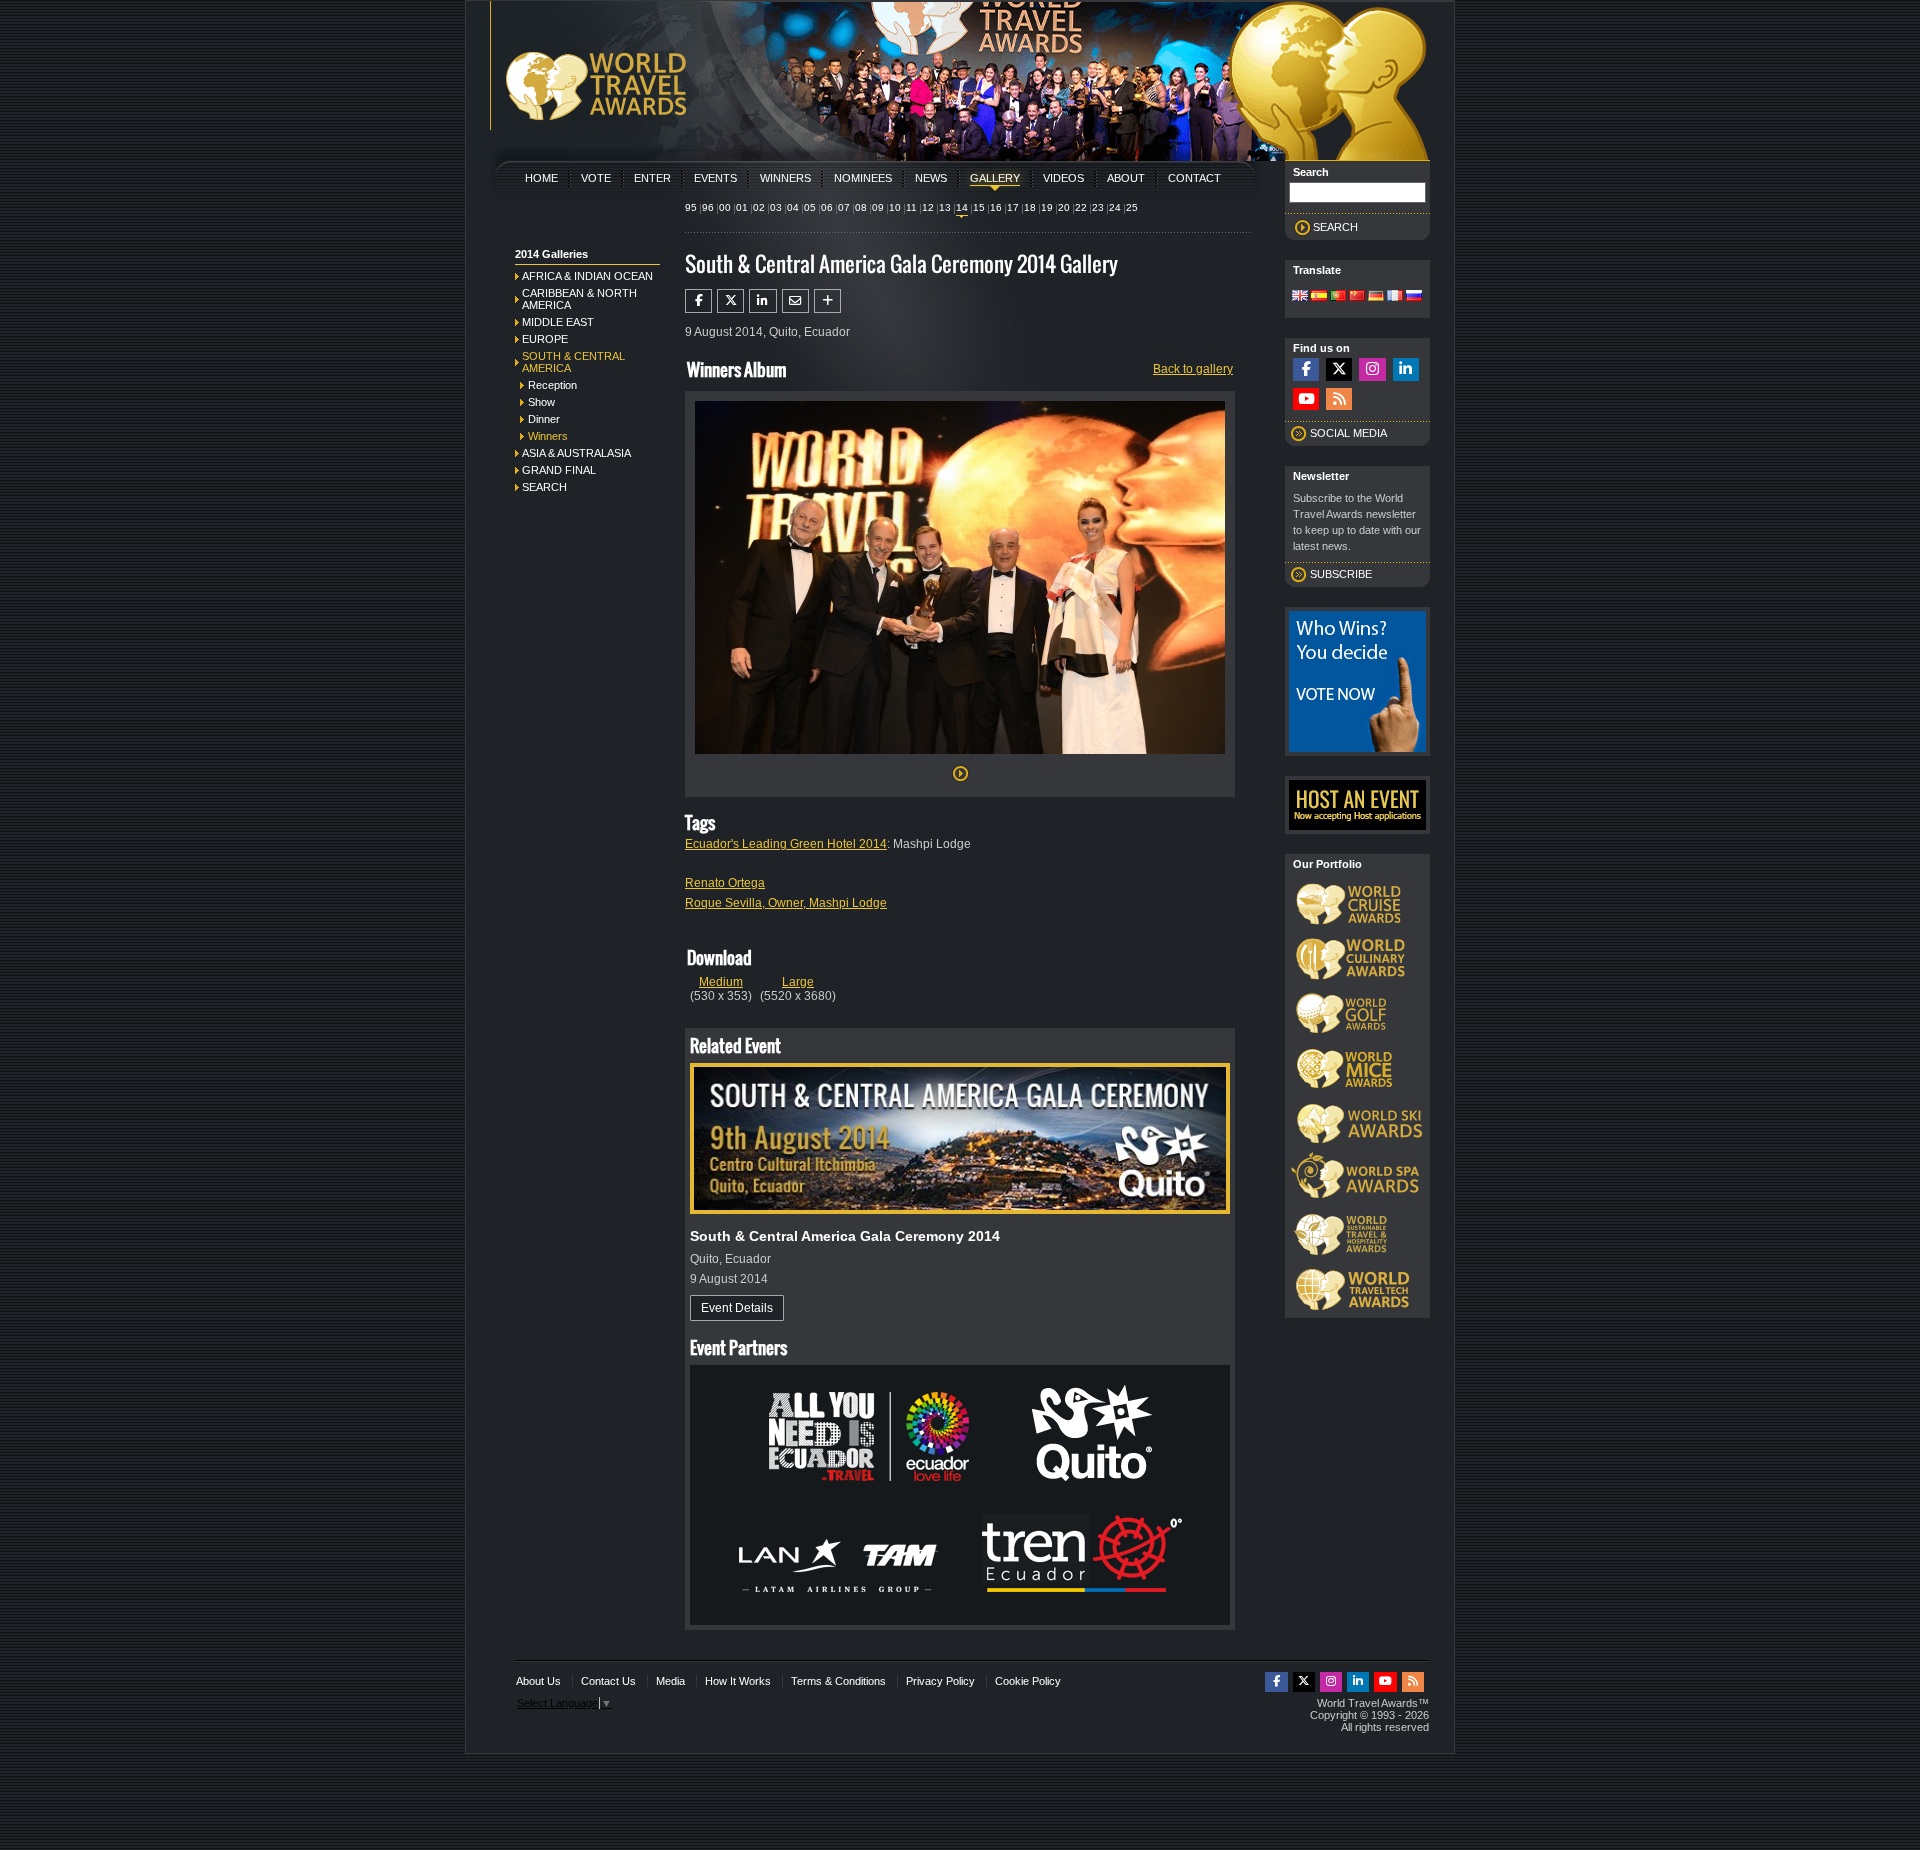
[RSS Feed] (1339, 399)
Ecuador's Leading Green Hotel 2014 (786, 844)
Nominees (863, 178)
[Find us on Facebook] (1306, 369)
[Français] (1395, 297)
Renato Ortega (725, 883)
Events (715, 178)
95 (691, 207)
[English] (1300, 297)
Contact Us (608, 1681)
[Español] (1319, 297)
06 (827, 207)
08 (861, 207)
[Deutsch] (1376, 297)
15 (979, 207)
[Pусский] (1414, 297)
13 (945, 207)
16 (996, 207)
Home (541, 178)
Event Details (737, 1308)
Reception (552, 385)
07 (844, 207)
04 (793, 207)
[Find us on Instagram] (1372, 369)
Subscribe (1341, 574)
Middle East (558, 322)
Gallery (995, 178)
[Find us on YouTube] (1306, 399)
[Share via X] (730, 301)
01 (742, 207)
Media (670, 1681)
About (1126, 178)
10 (895, 207)
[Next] (960, 760)
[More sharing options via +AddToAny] (827, 301)
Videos (1063, 178)
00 (725, 207)
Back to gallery (1193, 369)
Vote (596, 178)
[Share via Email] (795, 301)
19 (1047, 207)
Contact (1194, 178)
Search (544, 487)
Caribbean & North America (579, 299)
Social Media (1348, 433)
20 (1064, 207)
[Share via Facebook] (698, 301)
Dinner (544, 419)
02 (759, 207)
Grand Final (559, 470)
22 (1081, 207)
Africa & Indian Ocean (587, 276)
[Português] (1338, 297)
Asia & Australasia (576, 453)
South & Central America (573, 362)
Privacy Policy (940, 1681)
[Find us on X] (1339, 369)
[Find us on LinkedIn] (1406, 369)
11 (911, 207)
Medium (721, 982)
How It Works (738, 1681)
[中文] (1357, 297)
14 (962, 207)
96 (708, 207)
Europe (545, 339)
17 (1013, 207)
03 (776, 207)
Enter (652, 178)
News (931, 178)
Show (541, 402)
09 (878, 207)
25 (1132, 207)
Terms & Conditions (838, 1681)
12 (928, 207)
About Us (538, 1681)
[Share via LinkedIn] (762, 301)
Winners (785, 178)
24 (1115, 207)
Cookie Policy (1028, 1681)
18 (1030, 207)
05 (810, 207)
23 (1098, 207)
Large (798, 982)
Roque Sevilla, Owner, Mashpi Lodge (786, 903)
